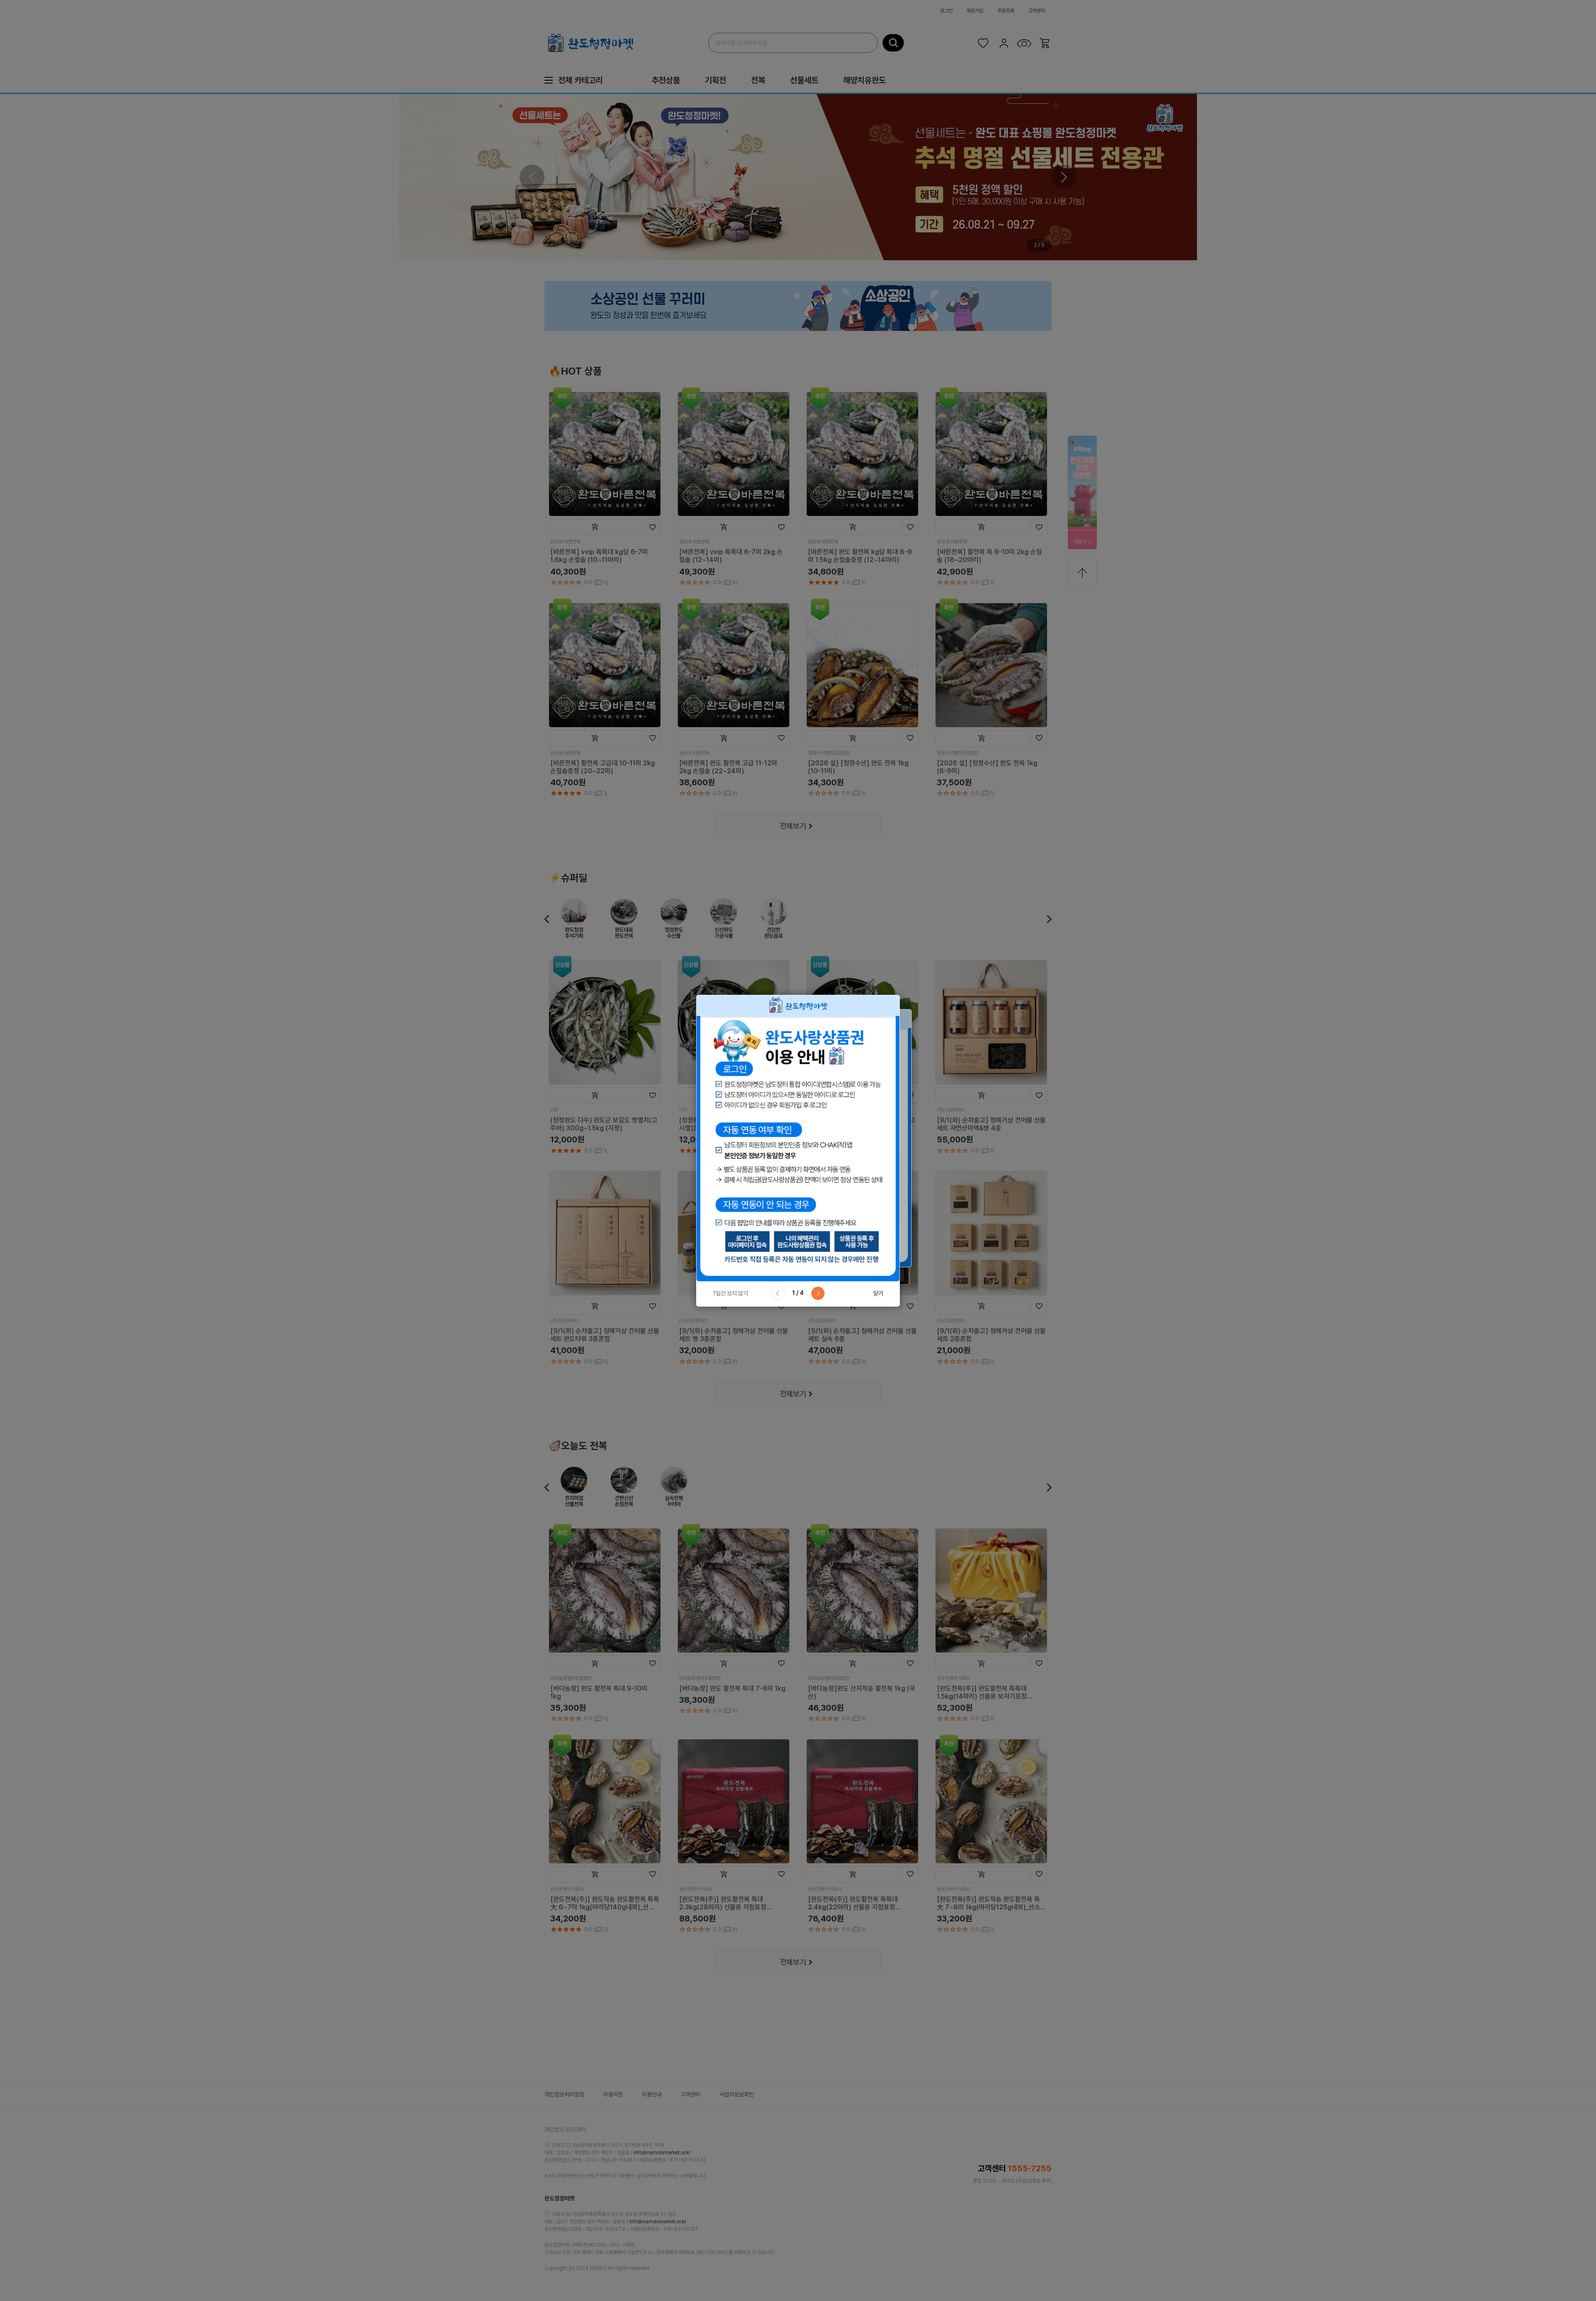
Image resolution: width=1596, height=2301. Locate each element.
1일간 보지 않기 (730, 1293)
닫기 (878, 1293)
